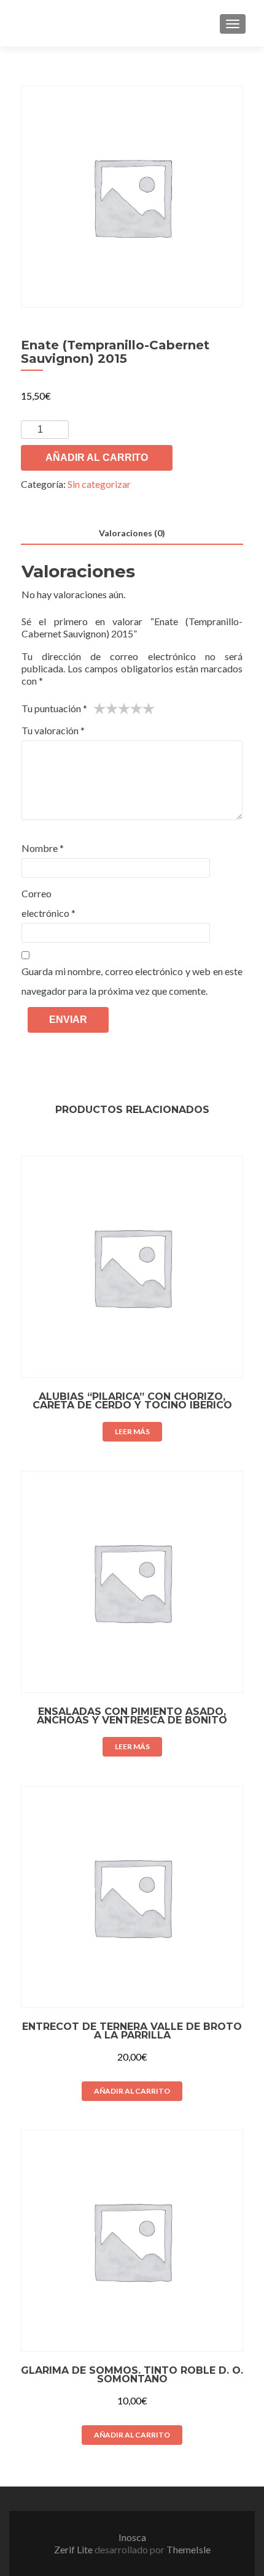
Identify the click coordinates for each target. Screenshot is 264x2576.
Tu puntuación (54, 708)
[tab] (132, 534)
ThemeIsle (188, 2549)
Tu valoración (53, 730)
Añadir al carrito (97, 458)
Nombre (43, 848)
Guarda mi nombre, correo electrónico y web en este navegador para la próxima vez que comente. (132, 981)
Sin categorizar (99, 484)
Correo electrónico (49, 903)
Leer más (132, 1431)
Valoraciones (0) (132, 533)
